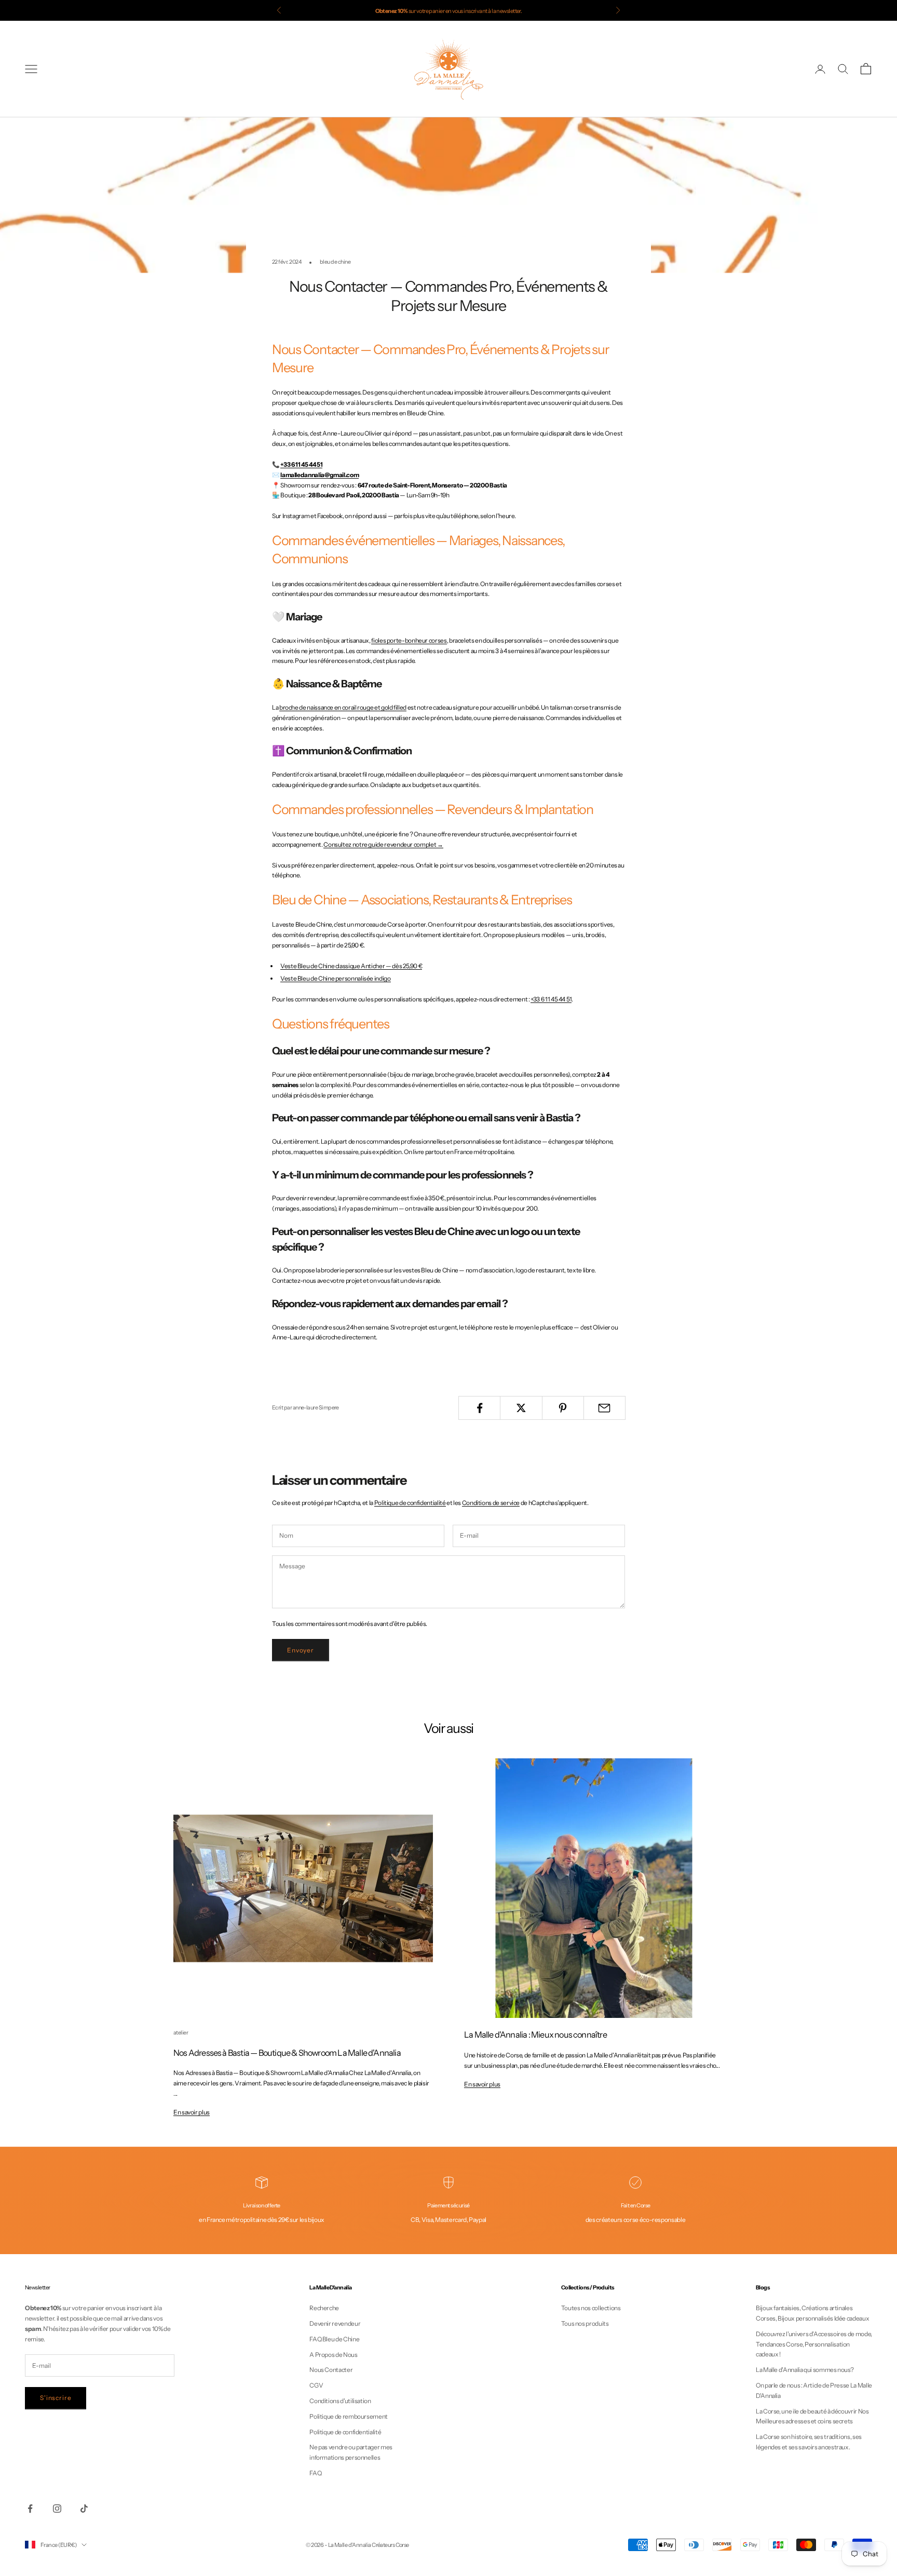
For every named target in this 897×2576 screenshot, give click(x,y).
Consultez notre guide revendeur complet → (383, 844)
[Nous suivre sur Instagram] (57, 2509)
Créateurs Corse (390, 2545)
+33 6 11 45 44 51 (301, 464)
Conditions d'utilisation (340, 2401)
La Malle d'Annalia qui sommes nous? (805, 2370)
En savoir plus (192, 2112)
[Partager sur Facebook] (479, 1408)
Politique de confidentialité (410, 1503)
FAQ (315, 2473)
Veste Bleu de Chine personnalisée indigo (336, 978)
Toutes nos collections (591, 2308)
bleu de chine (335, 262)
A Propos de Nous (333, 2355)
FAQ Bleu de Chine (334, 2339)
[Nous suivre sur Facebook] (30, 2509)
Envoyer (301, 1650)
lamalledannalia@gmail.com (320, 475)
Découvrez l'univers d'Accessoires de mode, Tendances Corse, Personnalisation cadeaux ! (814, 2344)
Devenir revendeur (335, 2323)
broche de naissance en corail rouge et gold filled (343, 707)
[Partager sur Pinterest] (563, 1408)
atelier (181, 2033)
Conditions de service (491, 1503)
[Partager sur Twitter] (521, 1408)
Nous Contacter (331, 2370)
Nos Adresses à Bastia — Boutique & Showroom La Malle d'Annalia (287, 2053)
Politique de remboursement (349, 2416)
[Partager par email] (604, 1408)
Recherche (324, 2308)
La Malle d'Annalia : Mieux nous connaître (535, 2035)
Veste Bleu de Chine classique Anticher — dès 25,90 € (351, 966)
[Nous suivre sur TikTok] (84, 2509)
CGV (316, 2385)
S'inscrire (56, 2398)
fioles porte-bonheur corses (409, 640)
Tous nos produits (585, 2323)
